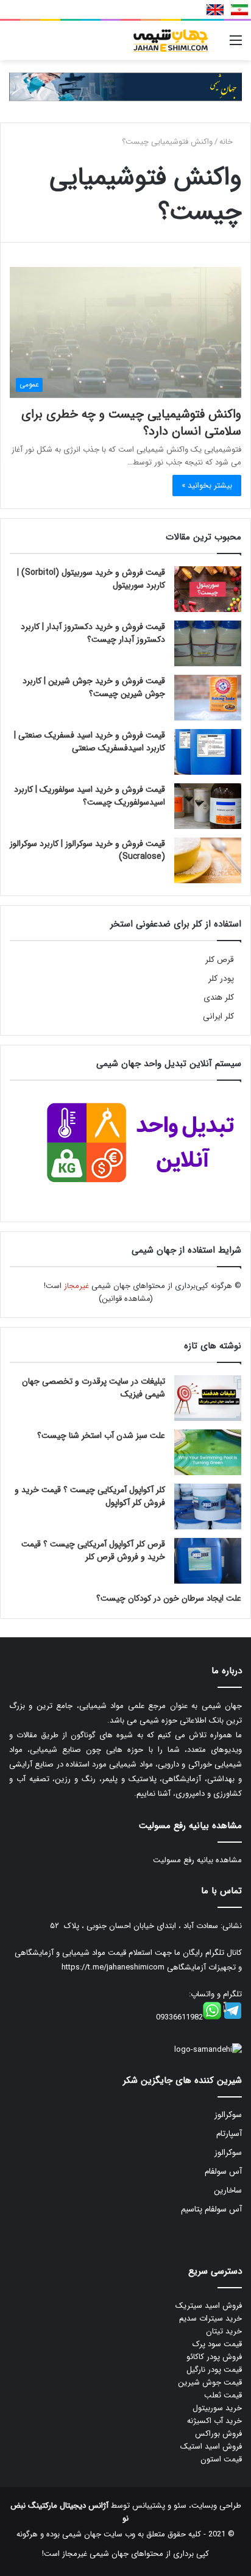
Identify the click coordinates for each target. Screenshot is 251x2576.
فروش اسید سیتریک (209, 2306)
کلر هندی (219, 998)
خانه (227, 142)
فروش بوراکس (218, 2434)
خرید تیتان (224, 2331)
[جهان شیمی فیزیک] (172, 41)
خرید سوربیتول (217, 2408)
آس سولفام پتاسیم (211, 2209)
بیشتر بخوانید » (207, 486)
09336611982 (179, 2017)
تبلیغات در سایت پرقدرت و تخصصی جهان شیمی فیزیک (94, 1388)
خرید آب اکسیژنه (214, 2421)
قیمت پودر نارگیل (214, 2370)
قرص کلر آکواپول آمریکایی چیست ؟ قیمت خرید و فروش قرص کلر (93, 1550)
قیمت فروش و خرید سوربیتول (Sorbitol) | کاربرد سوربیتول (91, 579)
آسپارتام (229, 2134)
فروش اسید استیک (211, 2446)
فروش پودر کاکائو (214, 2357)
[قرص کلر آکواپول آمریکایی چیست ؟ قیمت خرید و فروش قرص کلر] (208, 1561)
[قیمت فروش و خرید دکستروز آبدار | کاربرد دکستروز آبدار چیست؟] (208, 643)
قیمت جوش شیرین (210, 2382)
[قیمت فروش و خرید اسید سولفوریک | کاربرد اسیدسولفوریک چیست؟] (208, 806)
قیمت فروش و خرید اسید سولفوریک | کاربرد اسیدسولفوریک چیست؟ (90, 796)
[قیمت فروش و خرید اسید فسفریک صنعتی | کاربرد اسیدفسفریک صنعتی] (208, 752)
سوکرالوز (228, 2115)
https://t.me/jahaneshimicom (113, 1967)
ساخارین (228, 2190)
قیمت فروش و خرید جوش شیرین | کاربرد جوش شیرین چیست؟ (94, 687)
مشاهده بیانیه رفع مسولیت (197, 1860)
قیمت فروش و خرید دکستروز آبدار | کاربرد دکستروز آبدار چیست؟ (93, 633)
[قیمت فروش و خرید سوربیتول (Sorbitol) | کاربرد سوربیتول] (208, 589)
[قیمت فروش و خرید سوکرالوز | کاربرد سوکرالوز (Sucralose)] (208, 860)
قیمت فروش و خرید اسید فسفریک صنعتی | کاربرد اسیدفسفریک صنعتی (90, 742)
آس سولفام (223, 2172)
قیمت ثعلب (223, 2395)
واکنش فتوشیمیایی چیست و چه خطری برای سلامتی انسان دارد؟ (131, 423)
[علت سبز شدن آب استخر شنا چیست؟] (208, 1452)
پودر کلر (221, 979)
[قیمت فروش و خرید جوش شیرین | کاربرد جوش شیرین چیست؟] (208, 698)
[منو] (236, 45)
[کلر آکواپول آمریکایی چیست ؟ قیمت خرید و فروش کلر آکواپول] (208, 1507)
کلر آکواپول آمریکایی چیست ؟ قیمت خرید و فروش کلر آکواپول (90, 1496)
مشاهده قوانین (126, 1299)
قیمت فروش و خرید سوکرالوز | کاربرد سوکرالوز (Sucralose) (87, 850)
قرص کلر (220, 960)
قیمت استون (221, 2459)
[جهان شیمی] (125, 86)
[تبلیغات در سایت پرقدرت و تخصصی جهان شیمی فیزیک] (208, 1398)
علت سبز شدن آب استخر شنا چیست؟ (101, 1436)
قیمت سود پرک (217, 2344)
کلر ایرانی (218, 1016)
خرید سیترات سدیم (210, 2318)
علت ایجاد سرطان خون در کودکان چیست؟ (169, 1598)
